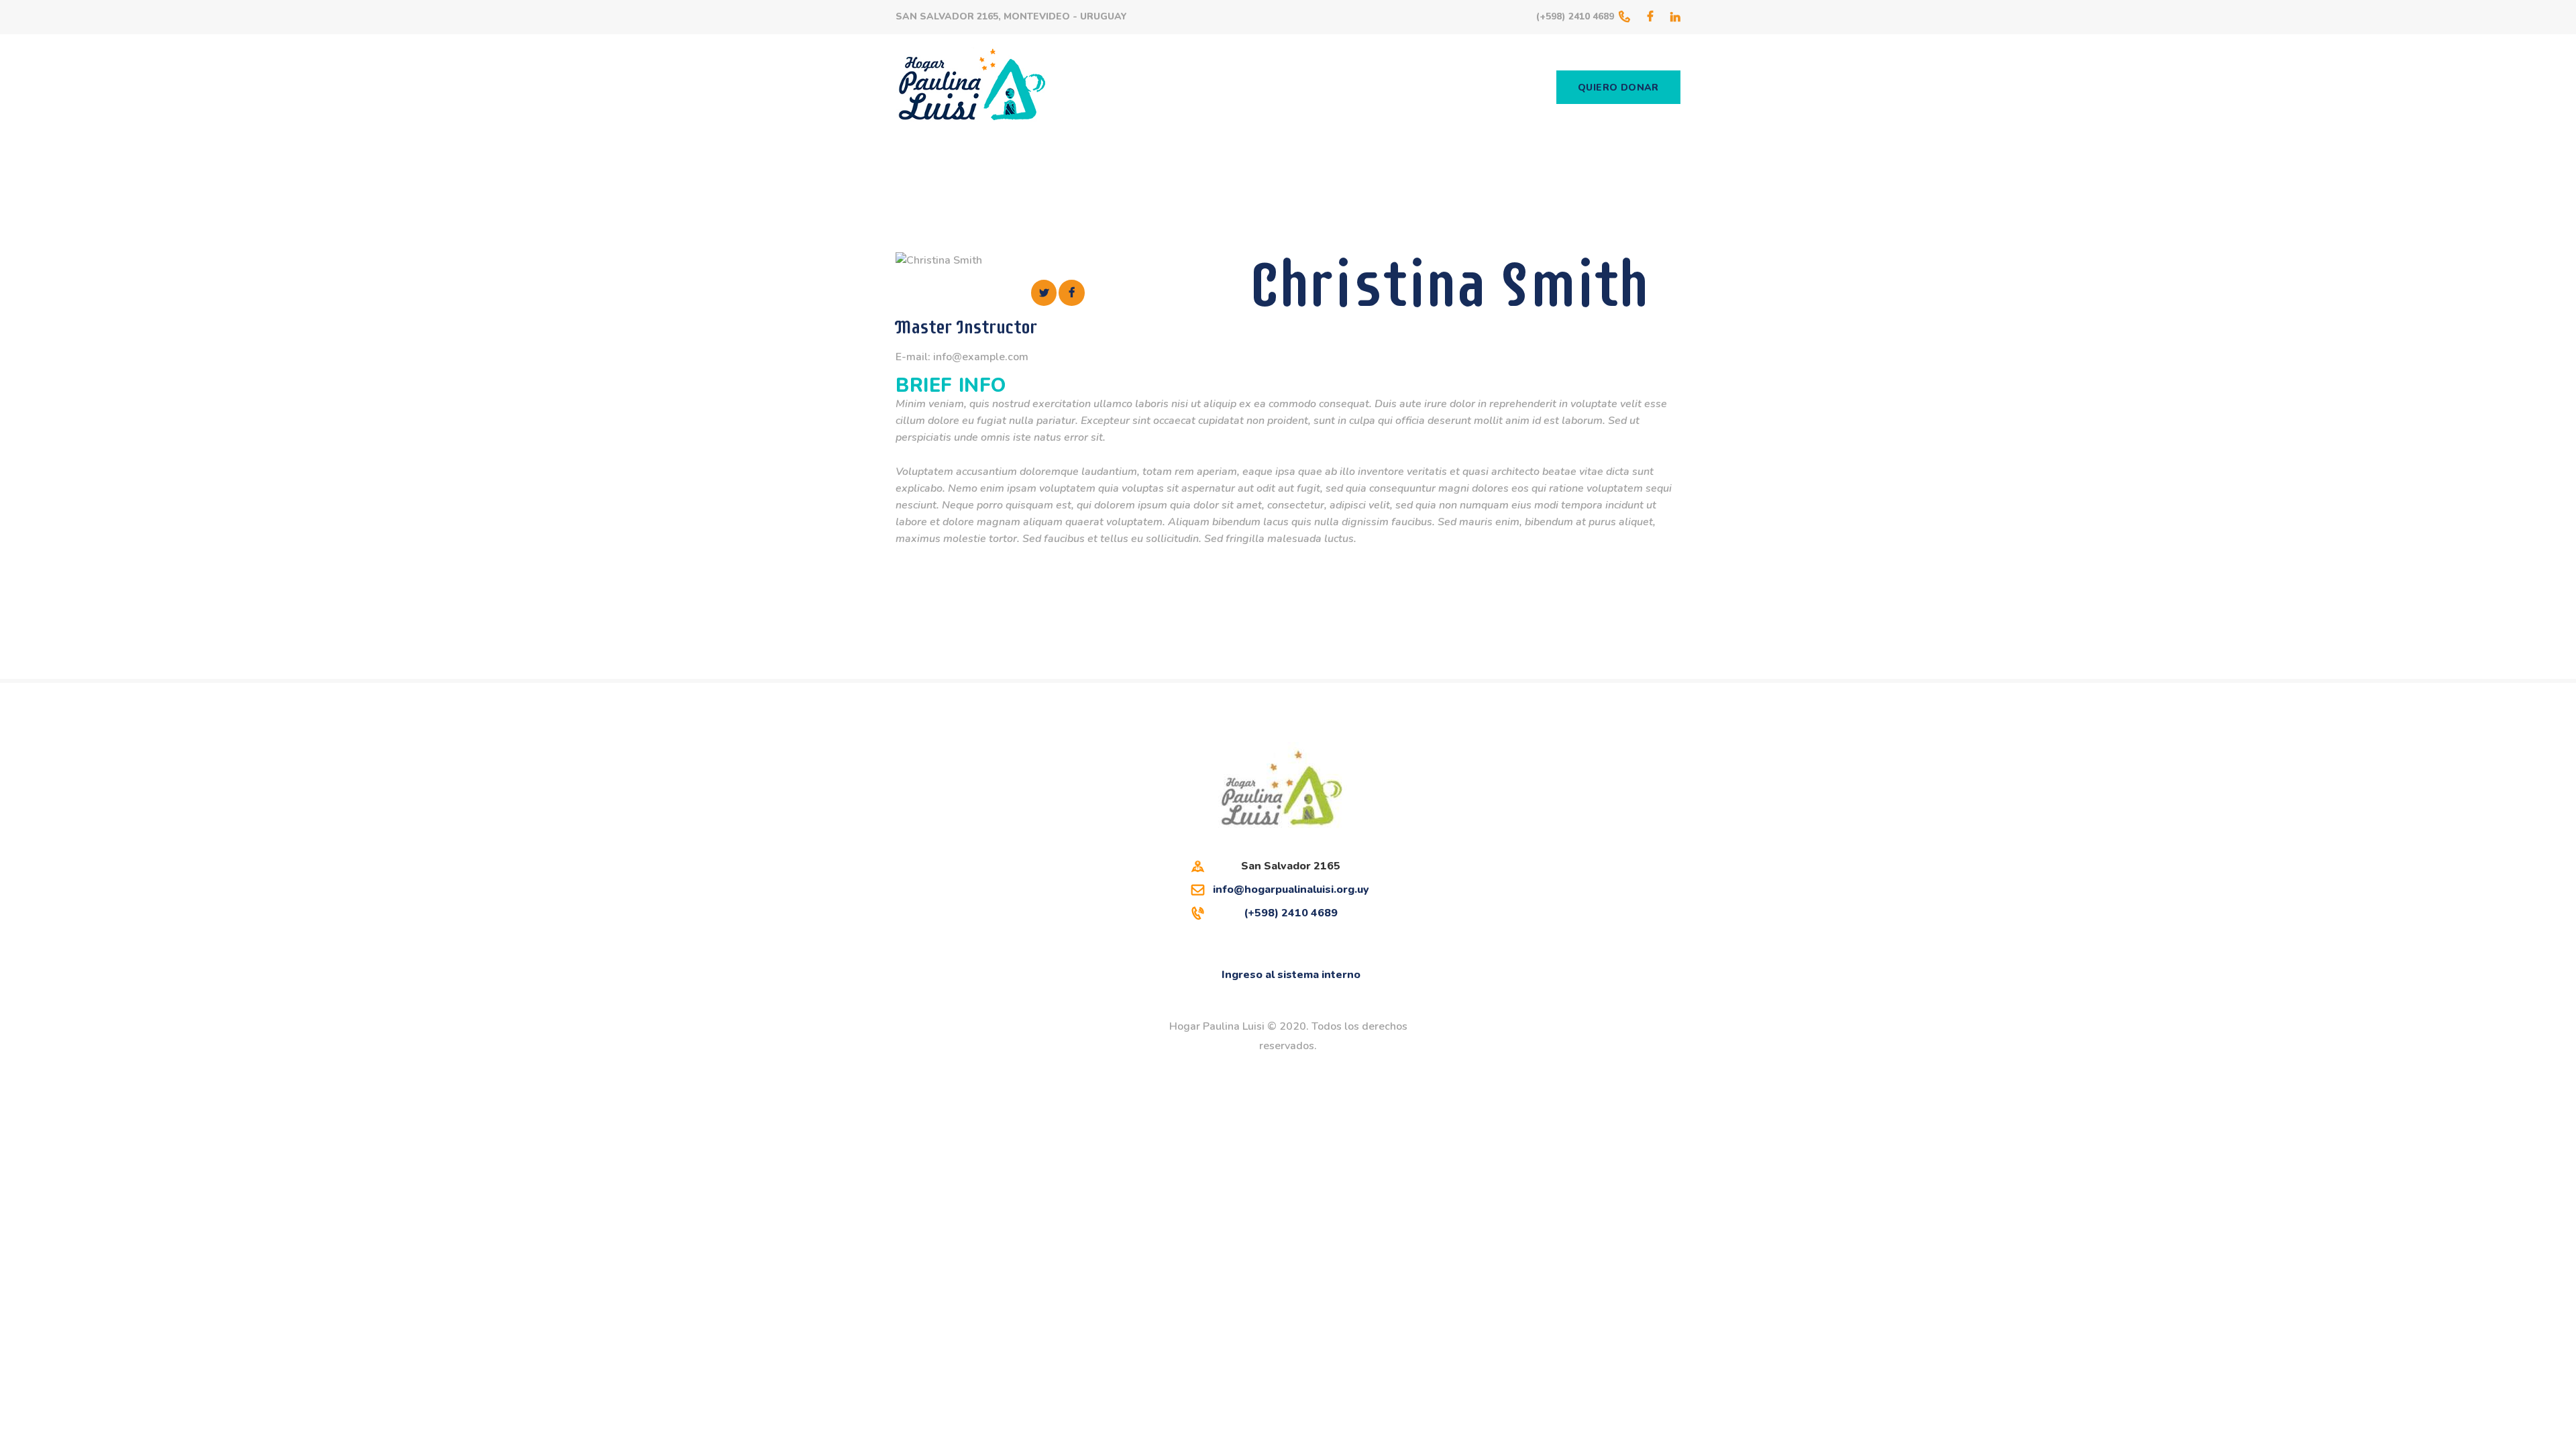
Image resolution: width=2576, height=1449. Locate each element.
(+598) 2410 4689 (1291, 913)
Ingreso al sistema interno (1291, 975)
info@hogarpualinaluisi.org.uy (1291, 890)
